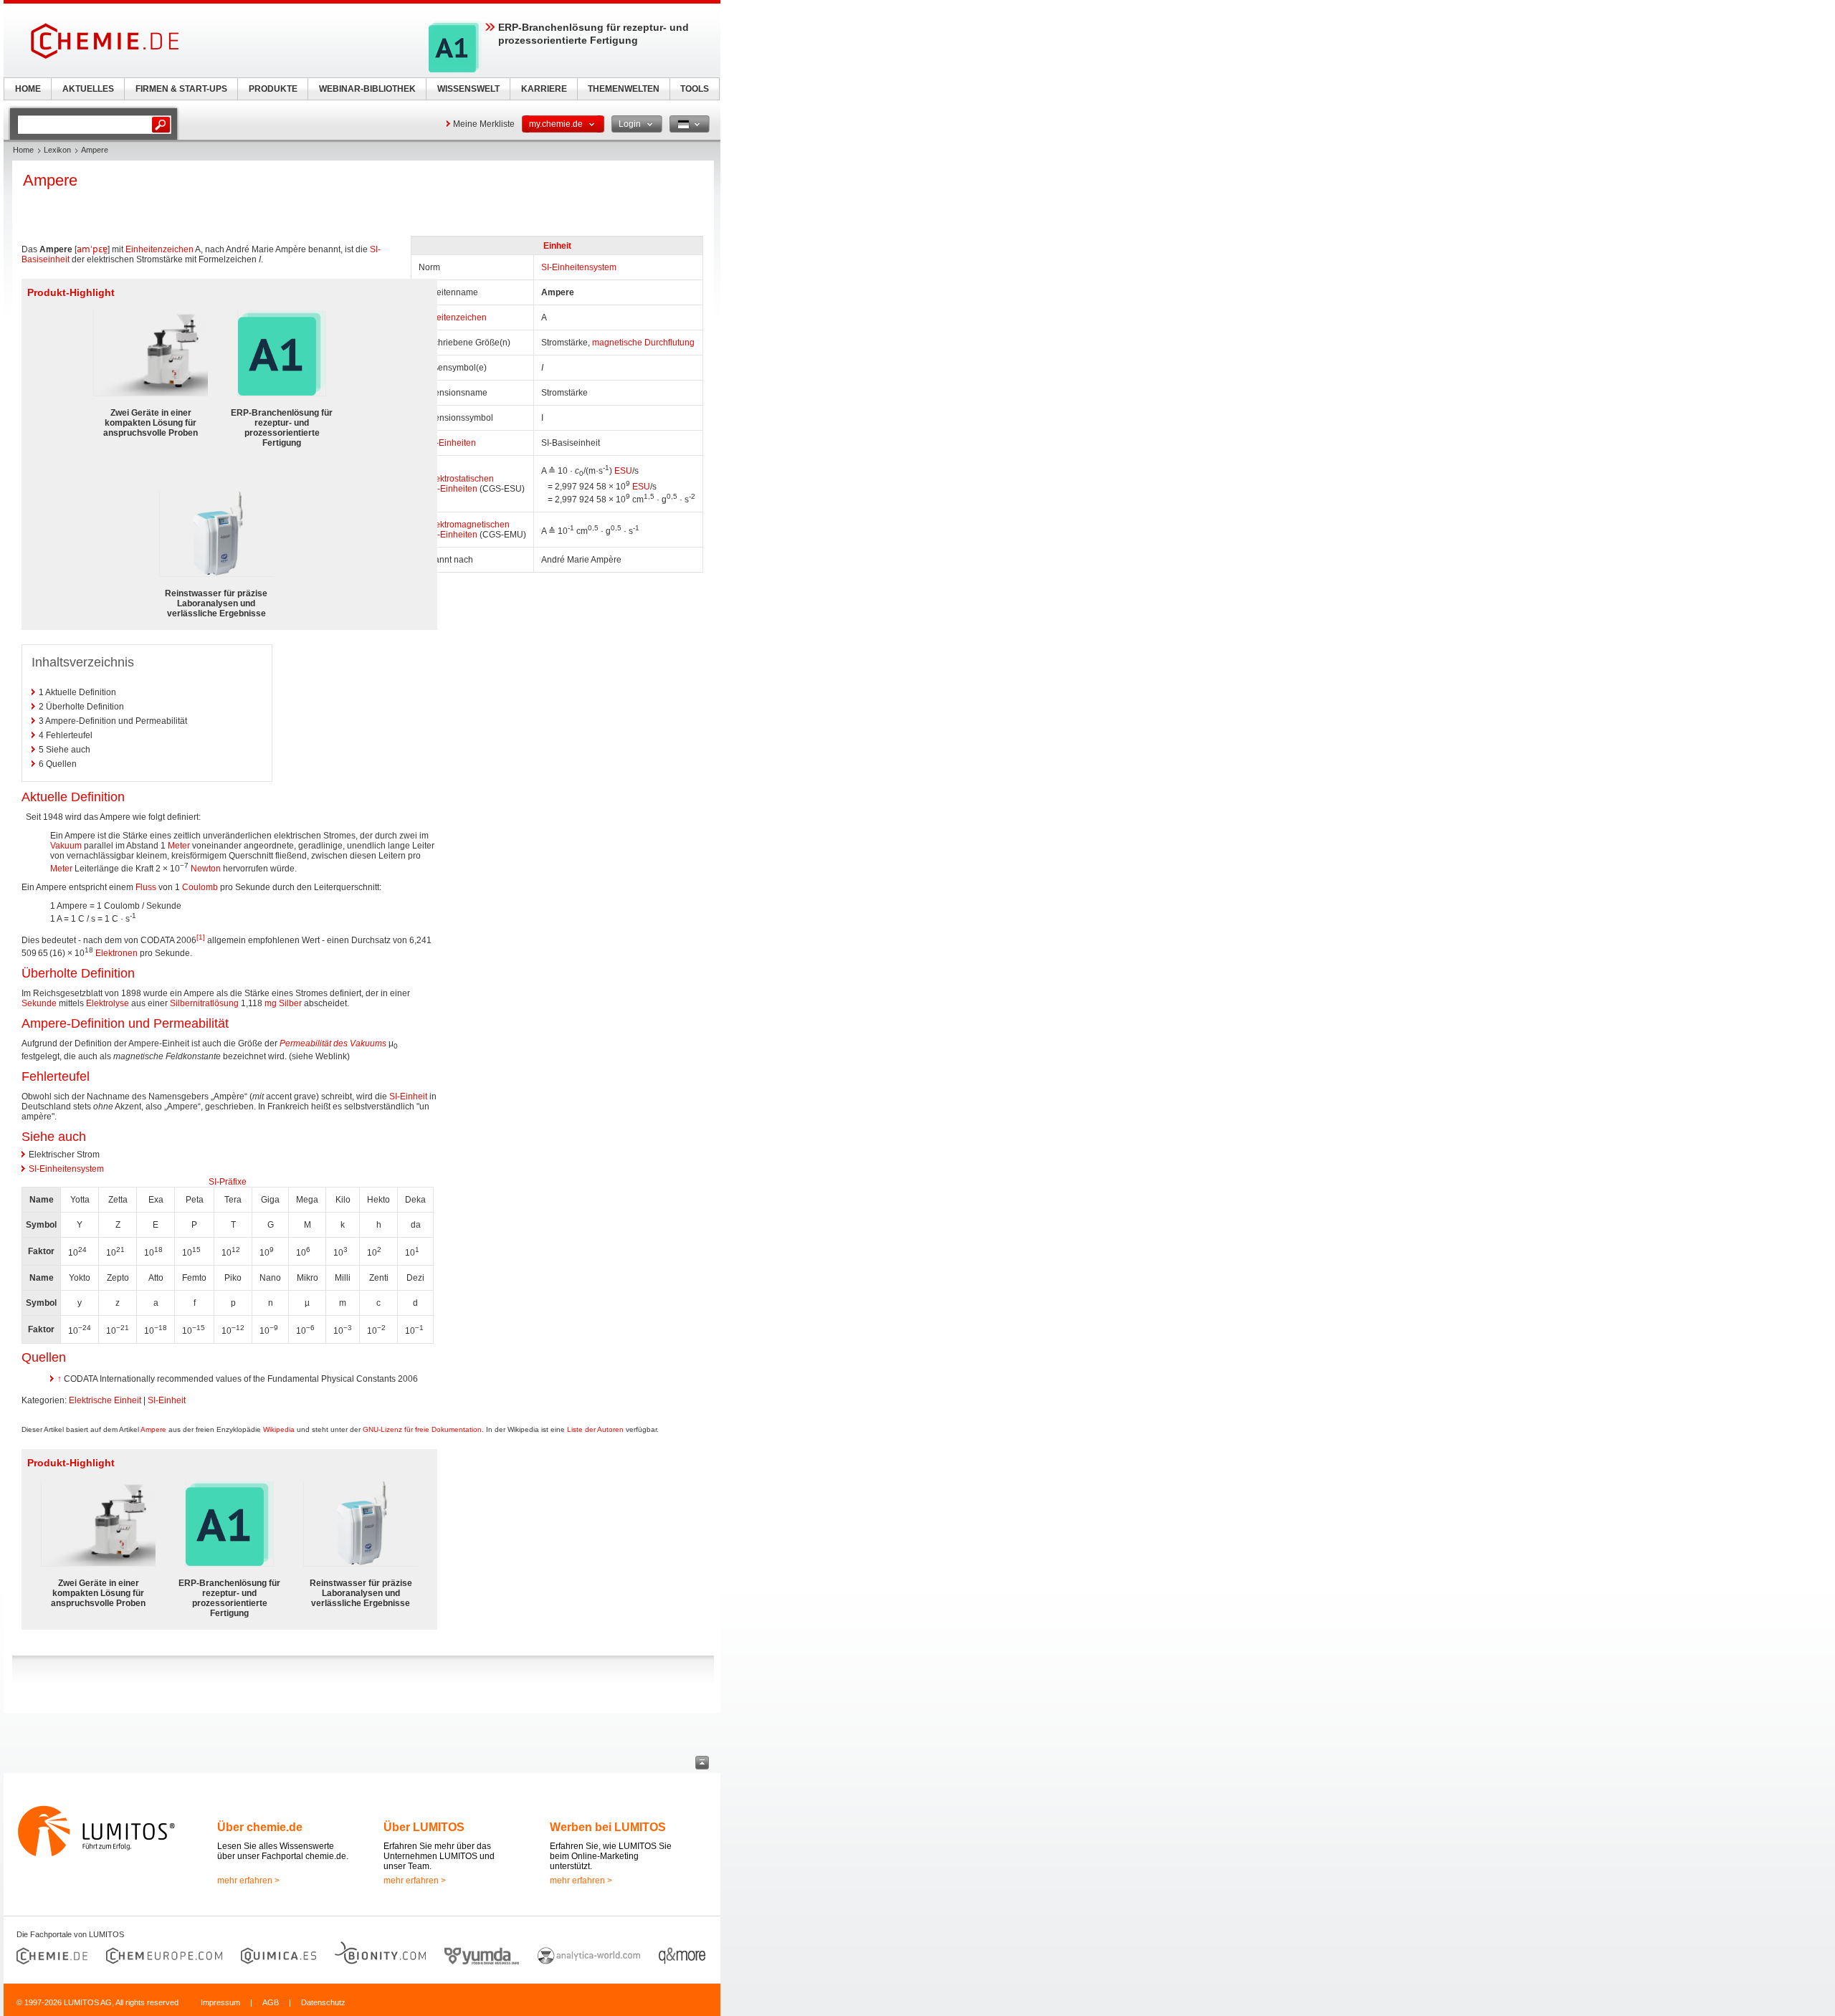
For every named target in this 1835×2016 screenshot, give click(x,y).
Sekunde (39, 1003)
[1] (201, 937)
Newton (206, 869)
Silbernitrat (191, 1003)
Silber (290, 1003)
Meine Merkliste (484, 124)
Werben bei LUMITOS (608, 1827)
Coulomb (200, 887)
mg (271, 1003)
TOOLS (695, 89)
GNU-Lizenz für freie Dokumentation (422, 1429)
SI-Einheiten (452, 443)
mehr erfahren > (248, 1881)
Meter (179, 846)
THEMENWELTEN (624, 89)
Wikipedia (279, 1429)
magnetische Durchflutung (643, 343)
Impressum (220, 2002)
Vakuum (66, 846)
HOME (28, 89)
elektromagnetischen (469, 525)
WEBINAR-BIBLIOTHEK (367, 89)
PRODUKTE (273, 89)
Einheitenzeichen (453, 317)
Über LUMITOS (424, 1827)
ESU (623, 471)
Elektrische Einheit (105, 1400)
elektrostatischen (461, 479)
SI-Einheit (408, 1097)
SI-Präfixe (228, 1182)
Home (23, 150)
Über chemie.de (260, 1827)
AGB (271, 2002)
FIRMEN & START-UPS (181, 89)
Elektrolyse (108, 1003)
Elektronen (116, 953)
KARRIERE (544, 89)
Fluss (146, 887)
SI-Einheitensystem (579, 267)
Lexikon (57, 150)
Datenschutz (323, 2002)
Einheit (557, 246)
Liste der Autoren (595, 1429)
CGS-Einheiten (448, 489)
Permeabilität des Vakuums (333, 1043)
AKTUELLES (88, 89)
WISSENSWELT (468, 89)
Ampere (153, 1429)
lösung (225, 1003)
